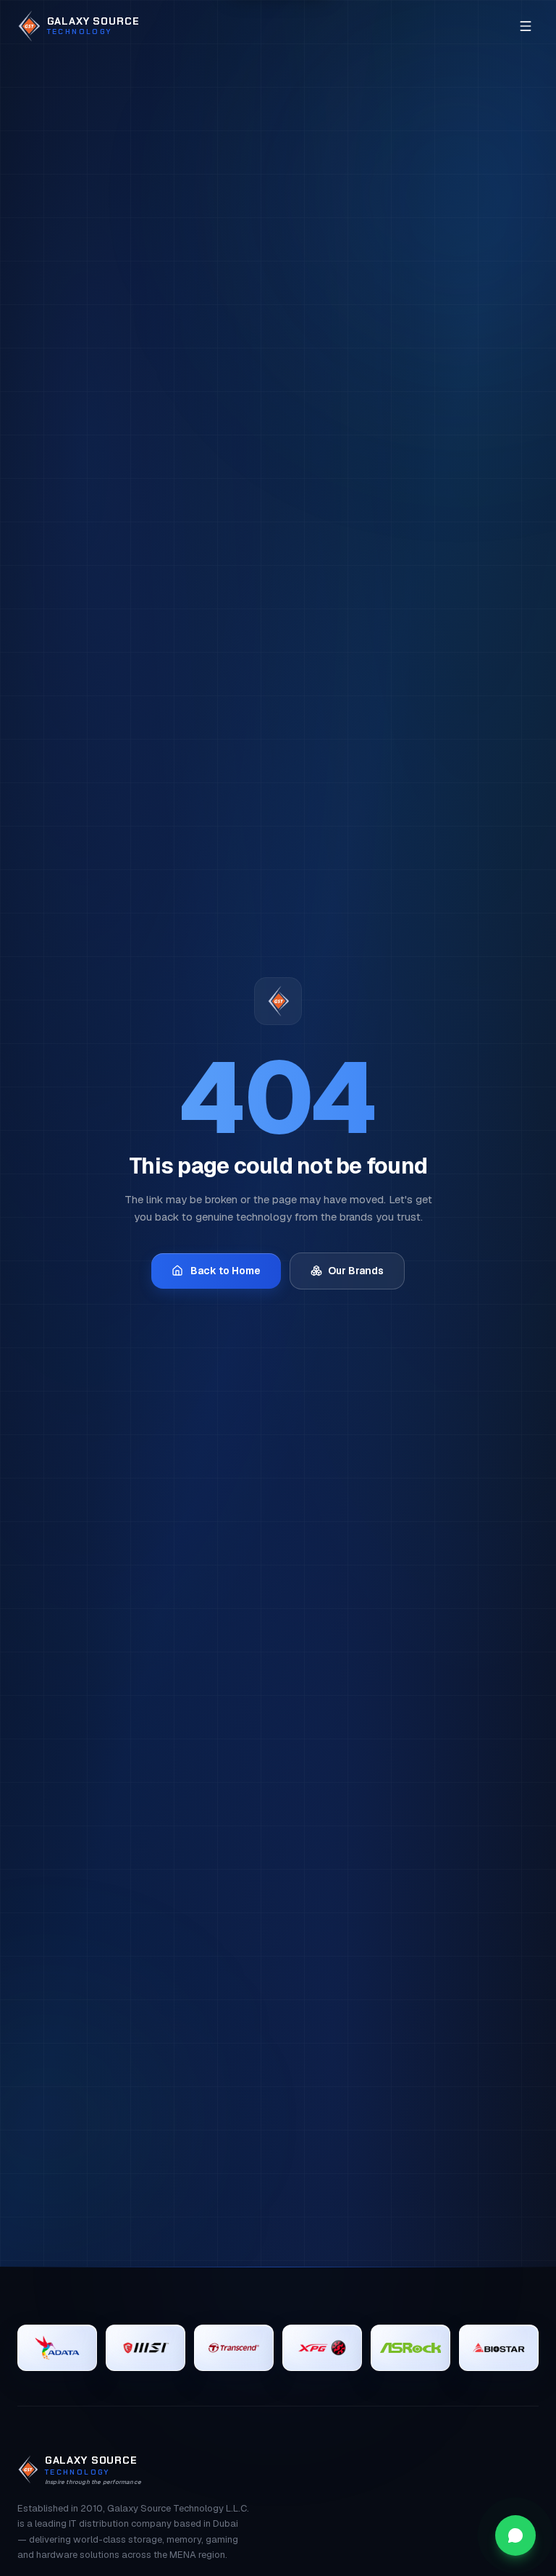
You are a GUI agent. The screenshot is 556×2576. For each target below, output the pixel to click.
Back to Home (226, 1271)
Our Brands (356, 1271)
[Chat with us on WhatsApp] (515, 2535)
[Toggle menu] (526, 26)
